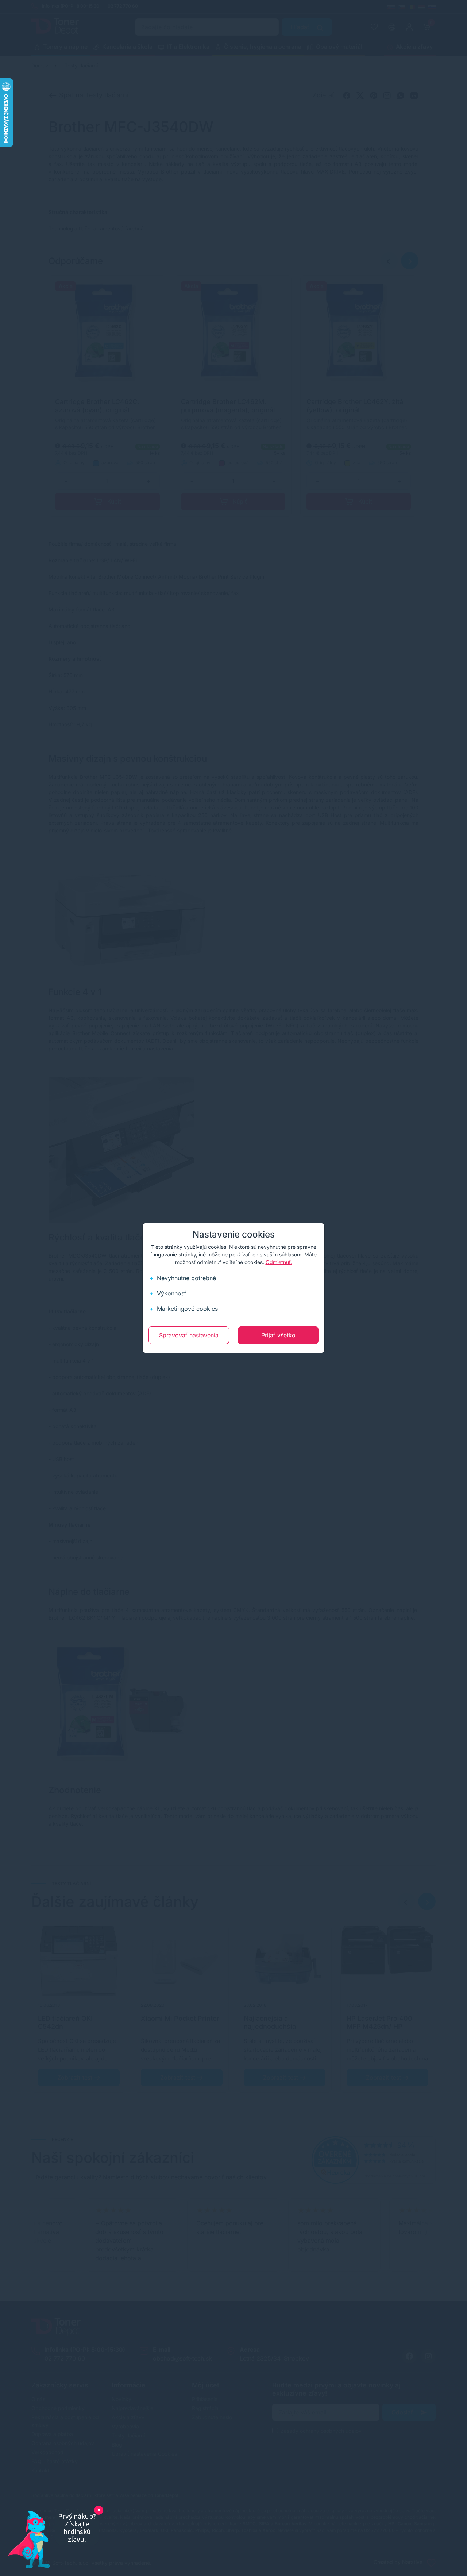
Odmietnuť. (279, 1262)
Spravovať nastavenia (189, 1335)
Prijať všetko (278, 1335)
